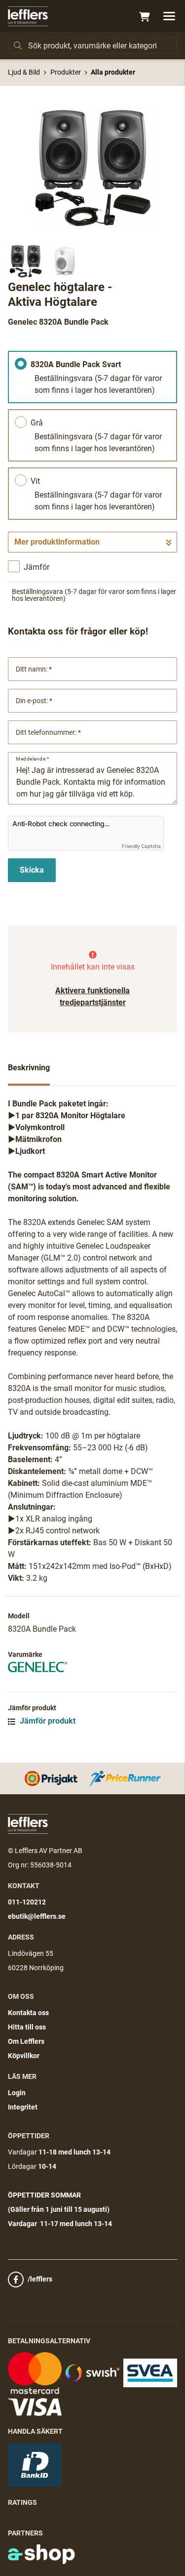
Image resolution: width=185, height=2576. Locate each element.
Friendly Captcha (141, 846)
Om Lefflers (26, 2041)
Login (17, 2093)
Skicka (32, 870)
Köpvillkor (24, 2056)
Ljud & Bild (24, 72)
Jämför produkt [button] (47, 1721)
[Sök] (18, 45)
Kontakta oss (28, 2013)
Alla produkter (113, 72)
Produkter (66, 72)
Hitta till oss (27, 2027)
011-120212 (27, 1902)
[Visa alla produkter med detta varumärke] (92, 1667)
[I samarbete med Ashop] (41, 2554)
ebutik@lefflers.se (37, 1916)
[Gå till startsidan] (28, 16)
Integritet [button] (23, 2107)
